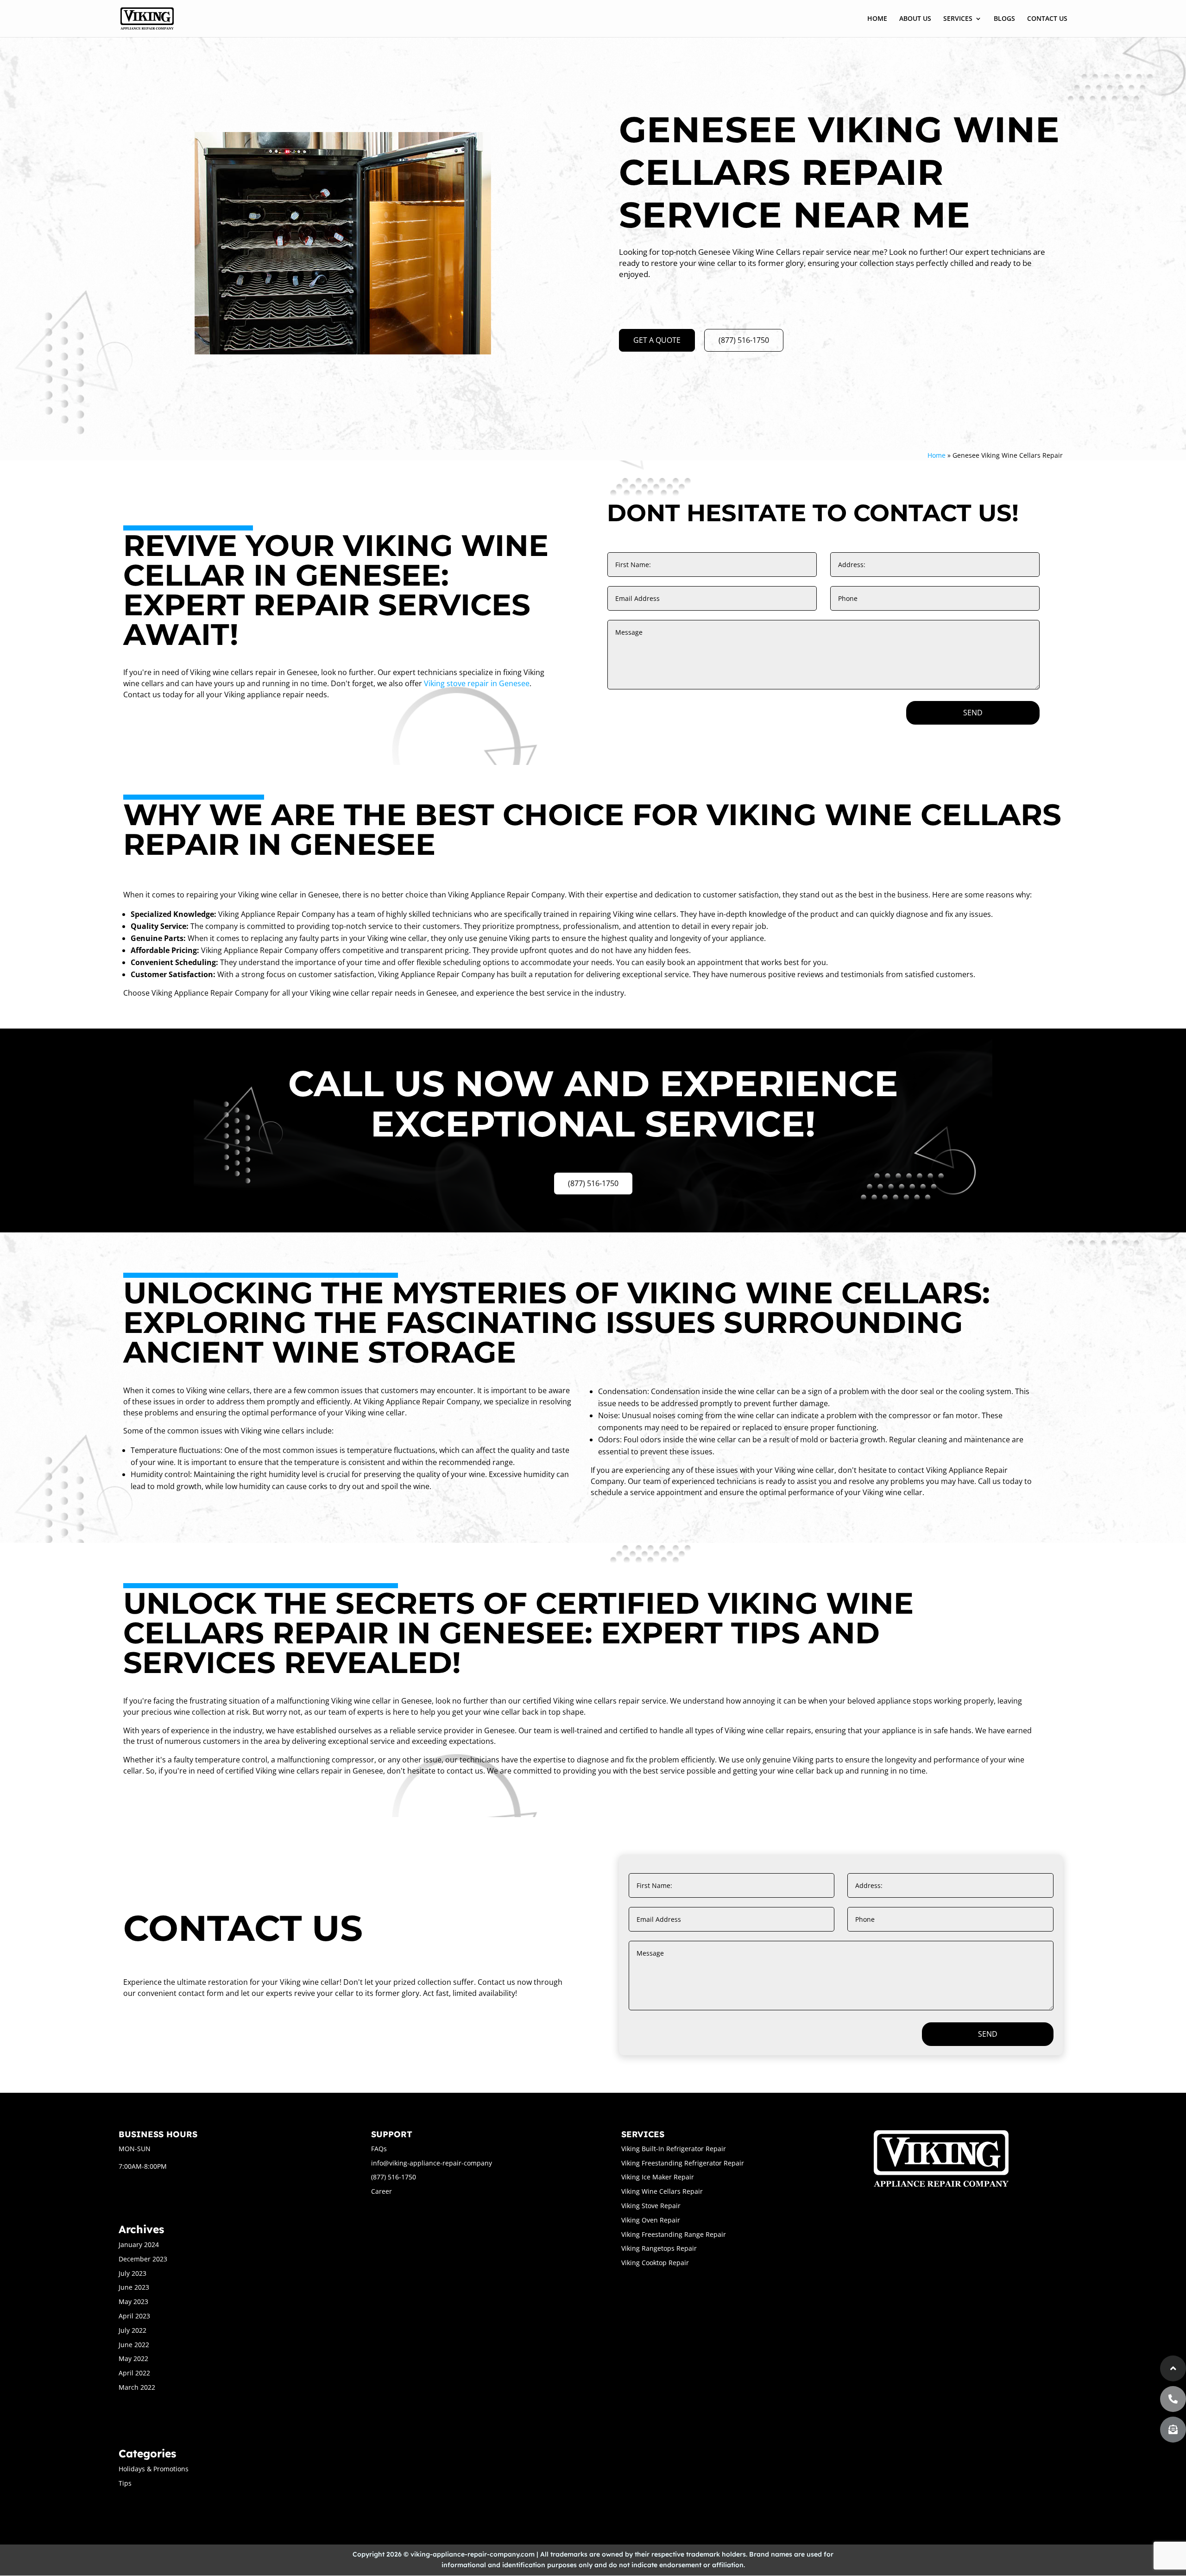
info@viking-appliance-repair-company (432, 2163)
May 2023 (133, 2301)
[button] (1173, 2430)
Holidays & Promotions (154, 2469)
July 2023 (132, 2273)
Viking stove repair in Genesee (477, 683)
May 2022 (133, 2358)
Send (973, 713)
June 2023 (134, 2287)
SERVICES (958, 19)
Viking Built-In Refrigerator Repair (674, 2149)
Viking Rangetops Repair (659, 2248)
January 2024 (139, 2245)
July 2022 (132, 2330)
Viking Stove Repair (651, 2206)
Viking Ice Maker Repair (658, 2177)
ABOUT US (915, 19)
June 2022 (134, 2345)
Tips (125, 2483)
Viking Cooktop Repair (655, 2263)
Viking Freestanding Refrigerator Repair (683, 2163)
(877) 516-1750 (744, 340)
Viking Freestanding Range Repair (674, 2234)
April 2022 (134, 2373)
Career (382, 2191)
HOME (877, 19)
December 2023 (143, 2259)
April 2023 (134, 2316)
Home (937, 455)
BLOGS (1004, 19)
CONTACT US (1047, 19)
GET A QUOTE (657, 340)
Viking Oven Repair (651, 2220)
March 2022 (137, 2387)
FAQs (379, 2149)
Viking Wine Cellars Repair (662, 2191)
